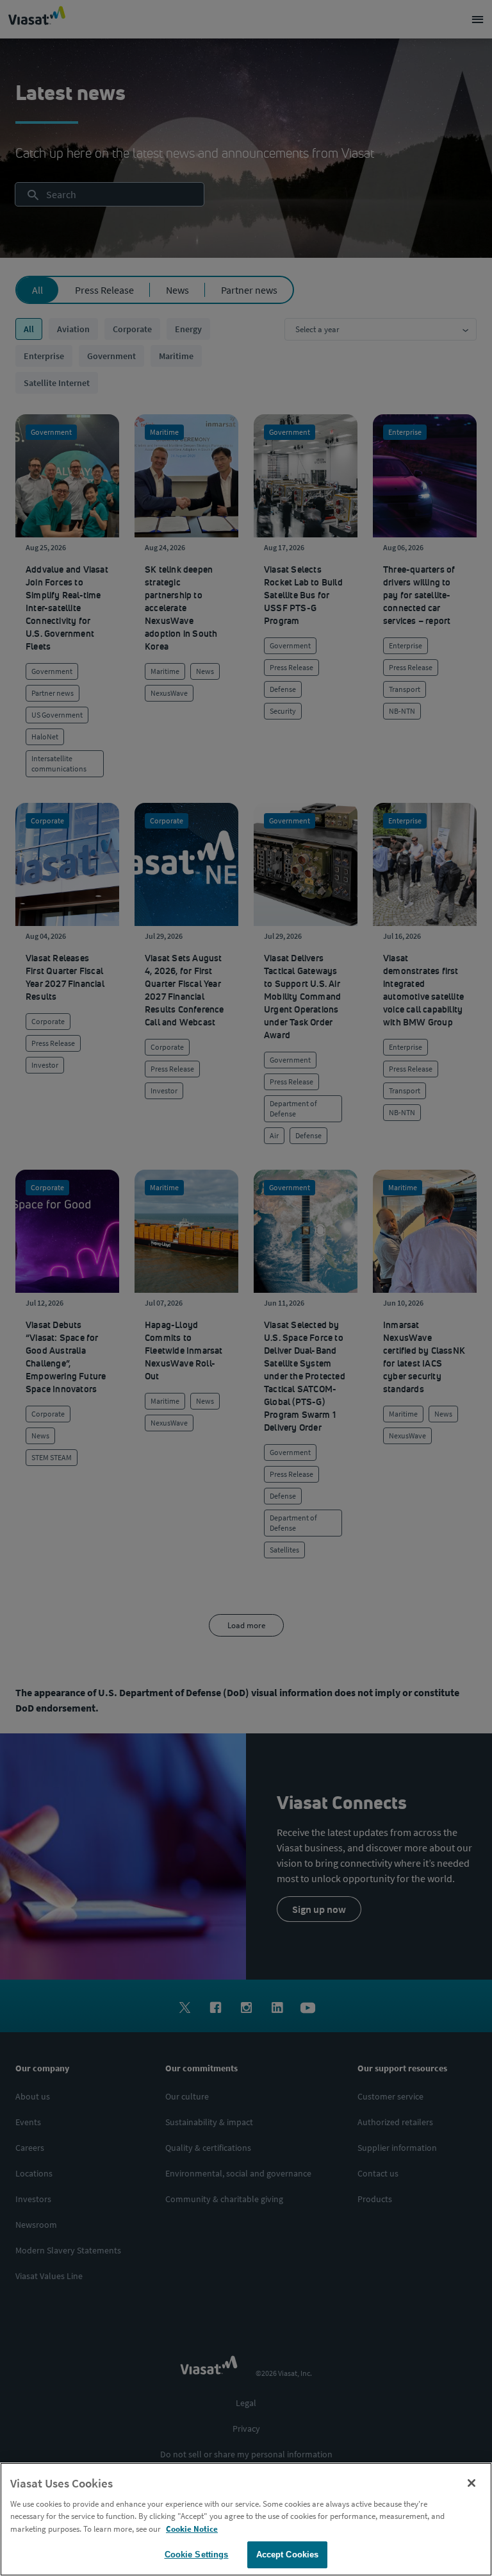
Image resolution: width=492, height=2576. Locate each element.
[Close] (471, 2483)
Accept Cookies (288, 2555)
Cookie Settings (197, 2555)
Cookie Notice (192, 2529)
